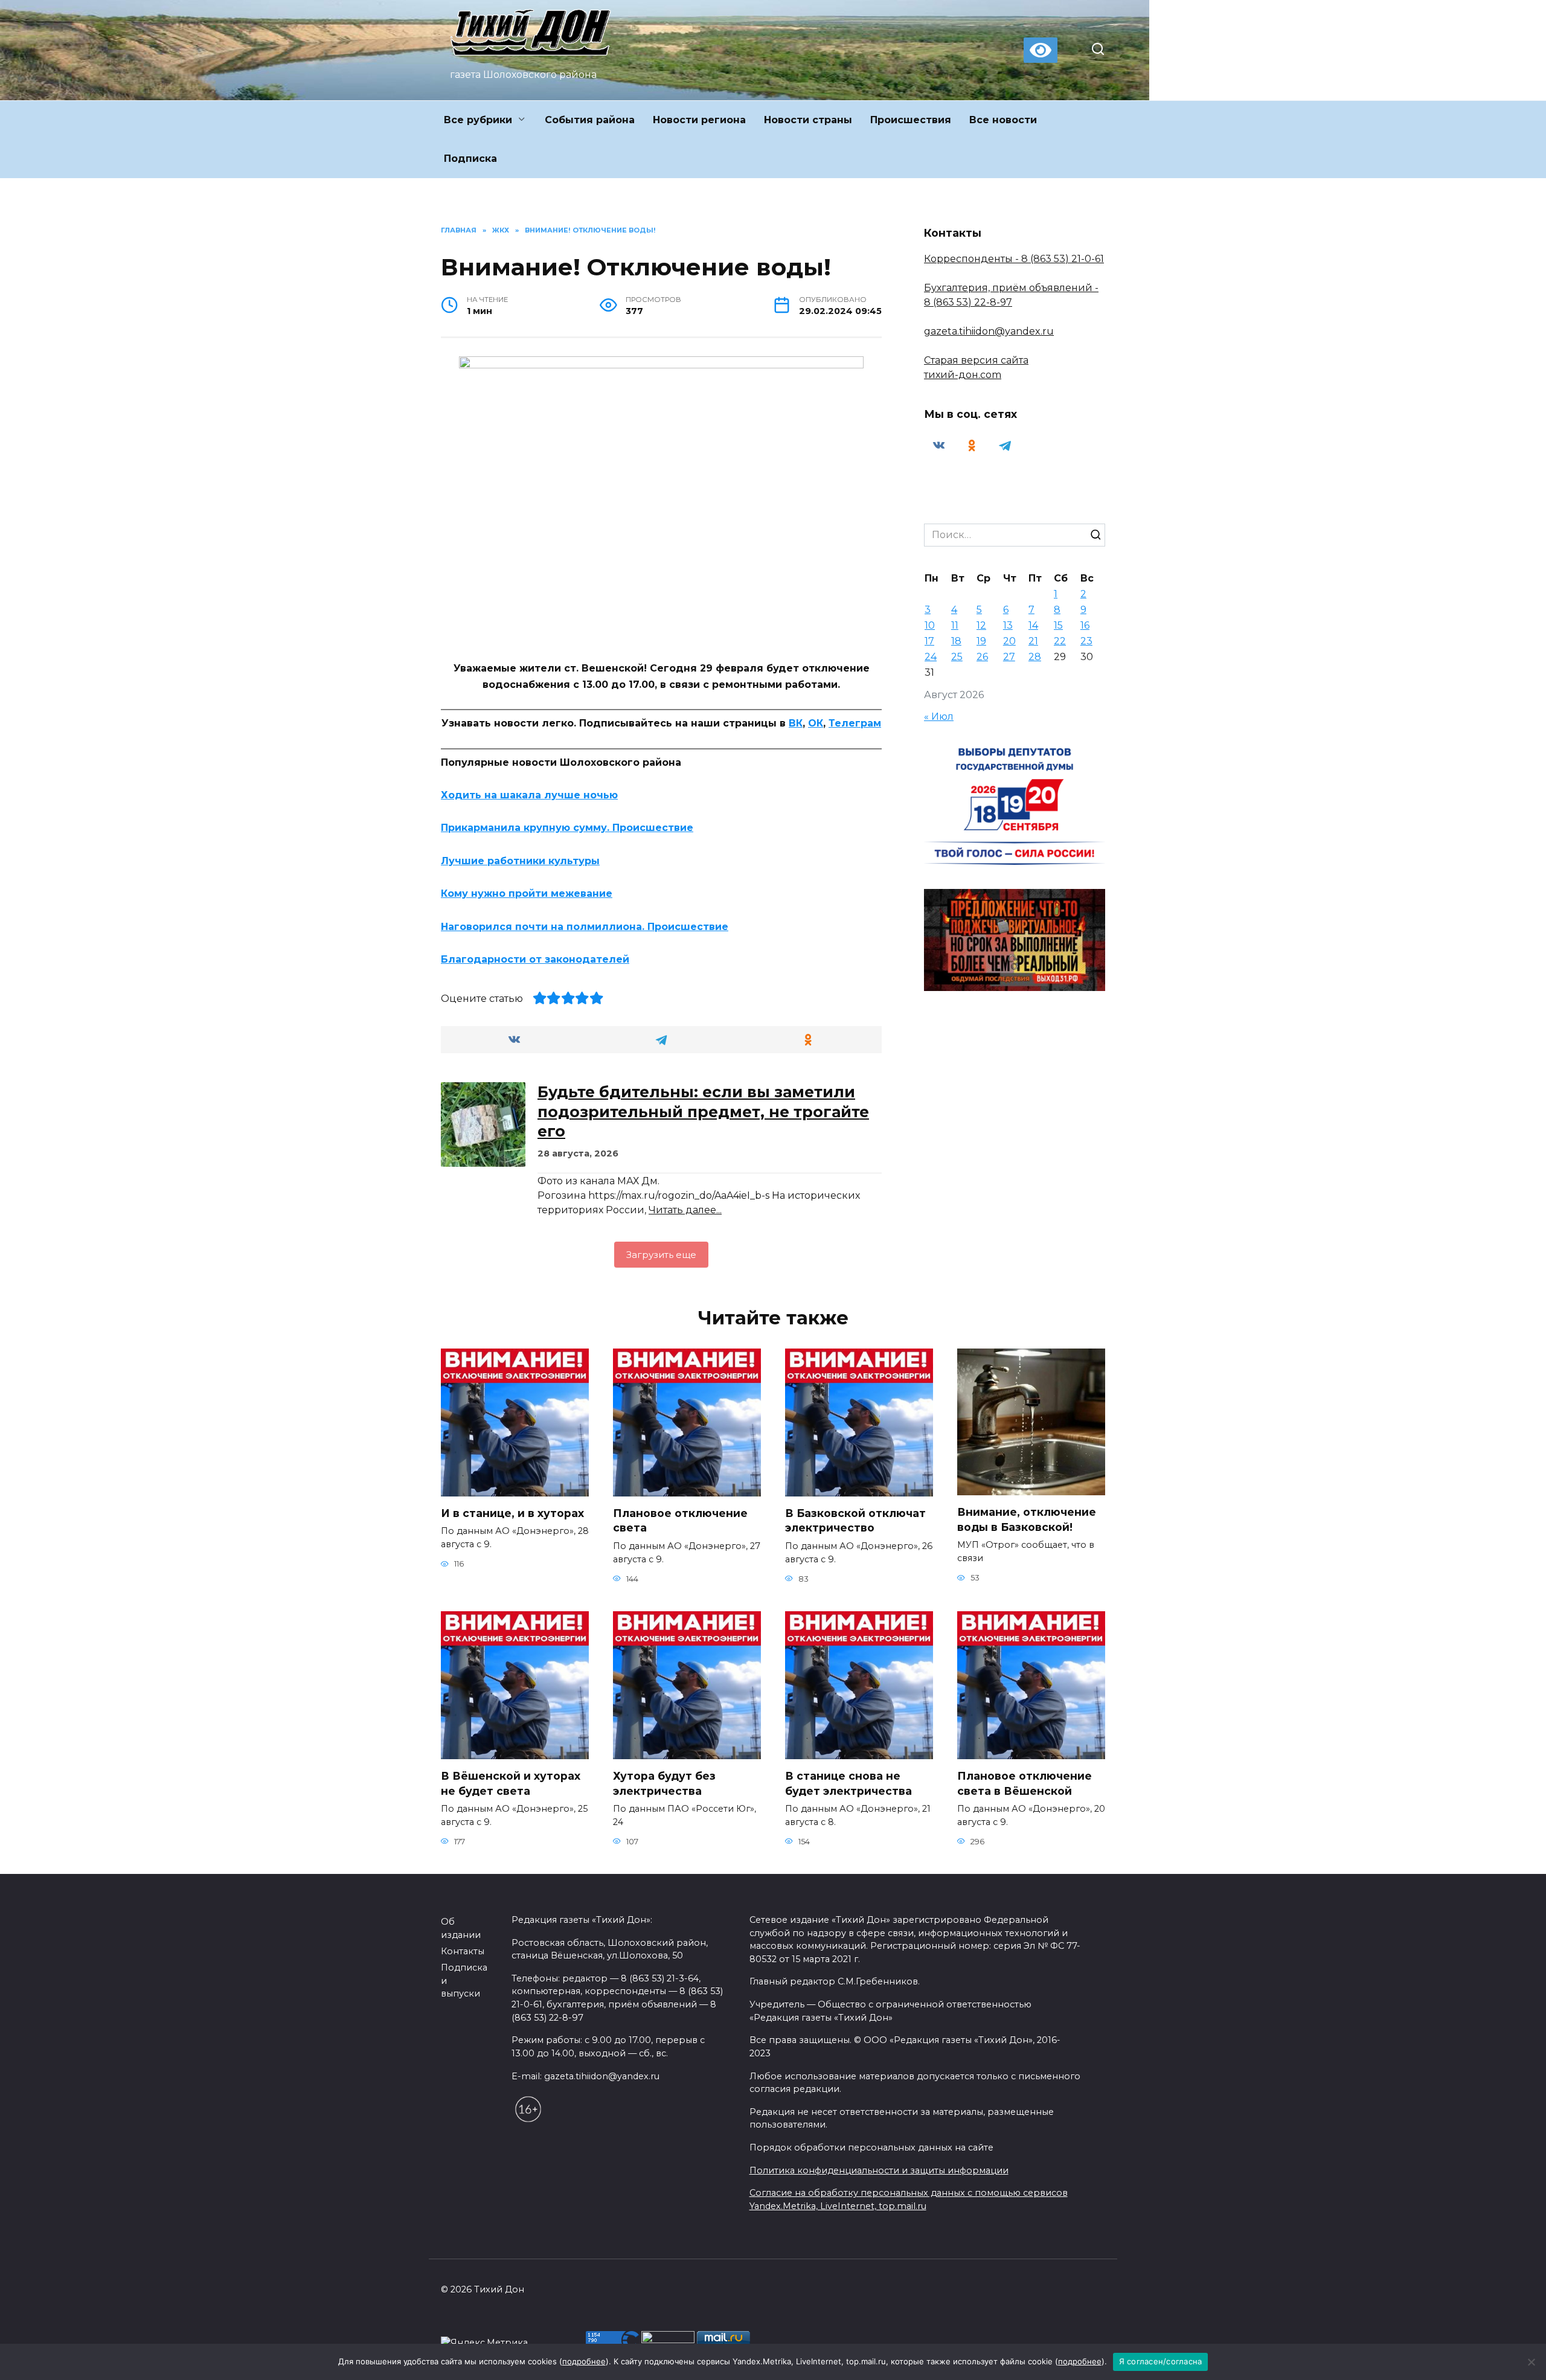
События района (590, 120)
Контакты (463, 1951)
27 (1009, 657)
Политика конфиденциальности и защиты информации (879, 2170)
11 (955, 625)
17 (929, 641)
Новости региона (699, 120)
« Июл (939, 717)
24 (931, 657)
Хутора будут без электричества (664, 1783)
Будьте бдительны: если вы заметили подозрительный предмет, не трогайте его (703, 1111)
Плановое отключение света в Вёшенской (1025, 1783)
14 (1033, 625)
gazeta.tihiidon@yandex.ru (989, 331)
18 (956, 641)
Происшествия (911, 120)
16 (1085, 625)
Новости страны (808, 120)
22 (1060, 641)
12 (981, 625)
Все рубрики (478, 120)
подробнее (584, 2361)
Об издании (461, 1928)
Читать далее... (685, 1210)
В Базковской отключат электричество (855, 1521)
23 (1086, 641)
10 (930, 625)
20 (1009, 641)
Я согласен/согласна (1161, 2361)
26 (982, 657)
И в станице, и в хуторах (512, 1513)
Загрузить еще (661, 1255)
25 (957, 657)
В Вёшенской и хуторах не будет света (511, 1783)
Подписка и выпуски (464, 1981)
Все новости (1003, 120)
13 (1008, 625)
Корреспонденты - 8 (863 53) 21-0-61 (1014, 259)
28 (1035, 657)
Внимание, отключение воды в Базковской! (1027, 1519)
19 (981, 641)
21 (1033, 641)
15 (1058, 625)
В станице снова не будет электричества (848, 1783)
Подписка (470, 159)
